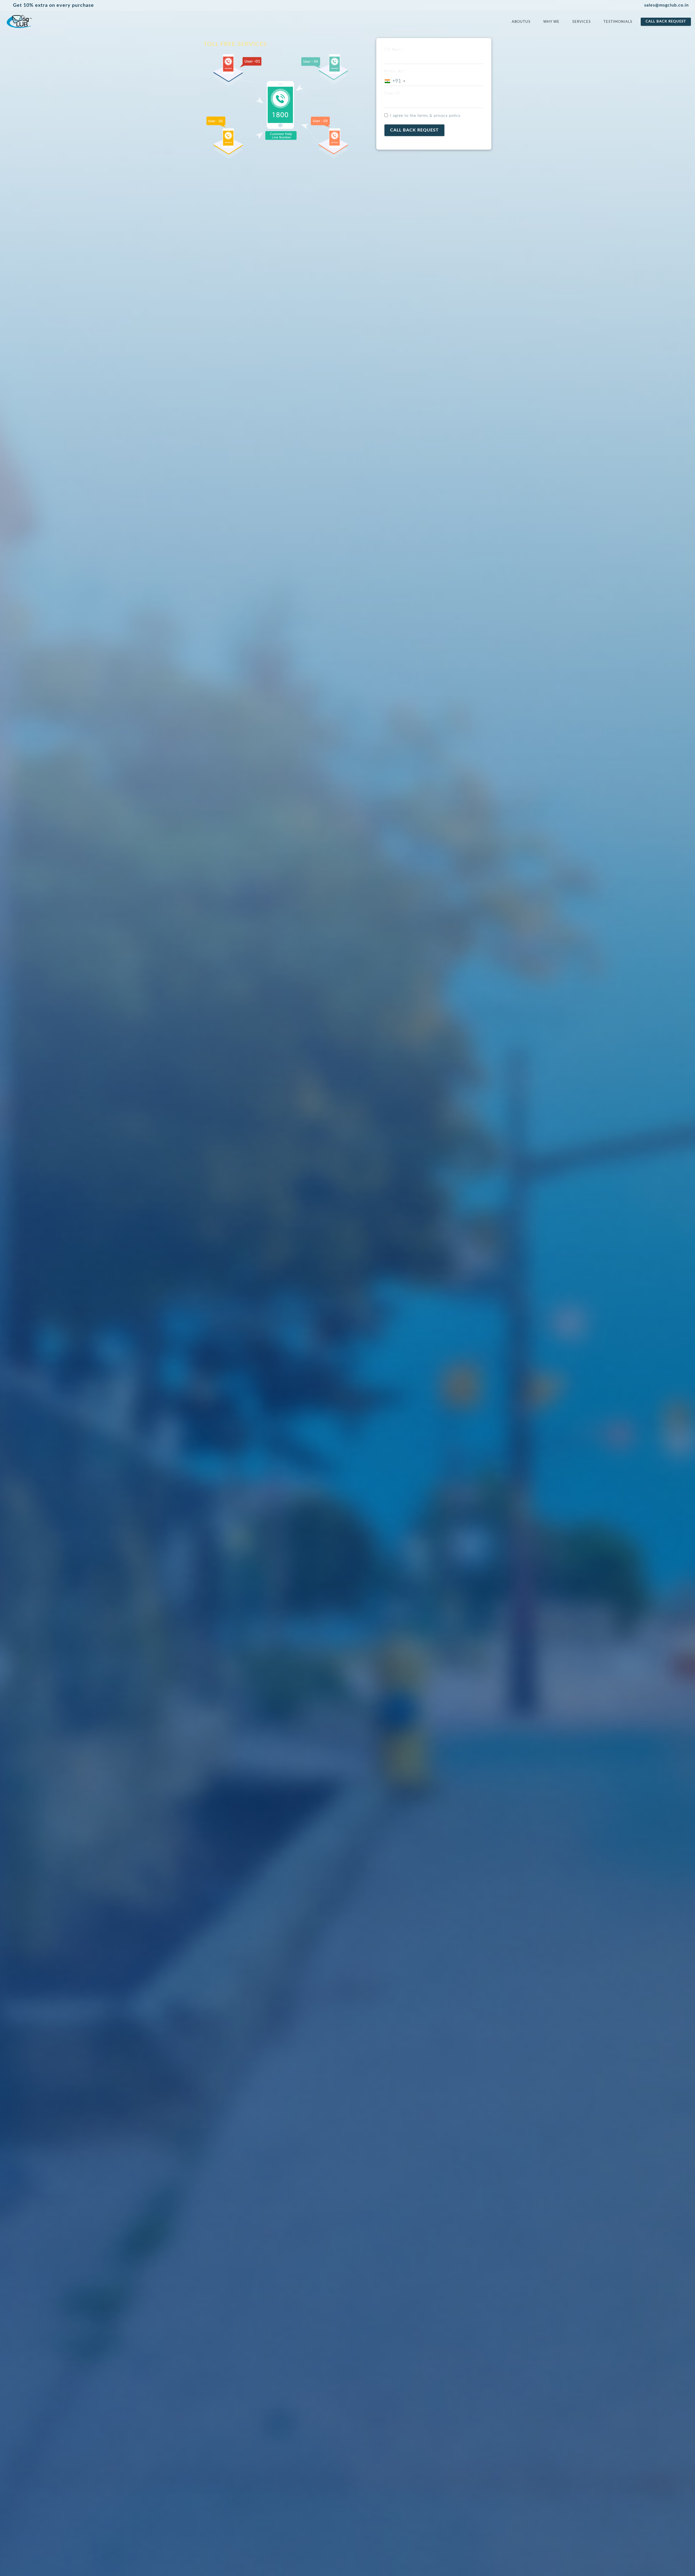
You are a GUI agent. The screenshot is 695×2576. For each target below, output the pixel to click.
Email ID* (393, 94)
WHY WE (551, 22)
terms (423, 116)
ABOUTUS (521, 22)
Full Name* (394, 50)
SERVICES (582, 22)
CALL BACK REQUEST (666, 22)
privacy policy (447, 116)
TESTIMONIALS (618, 22)
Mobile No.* (395, 72)
